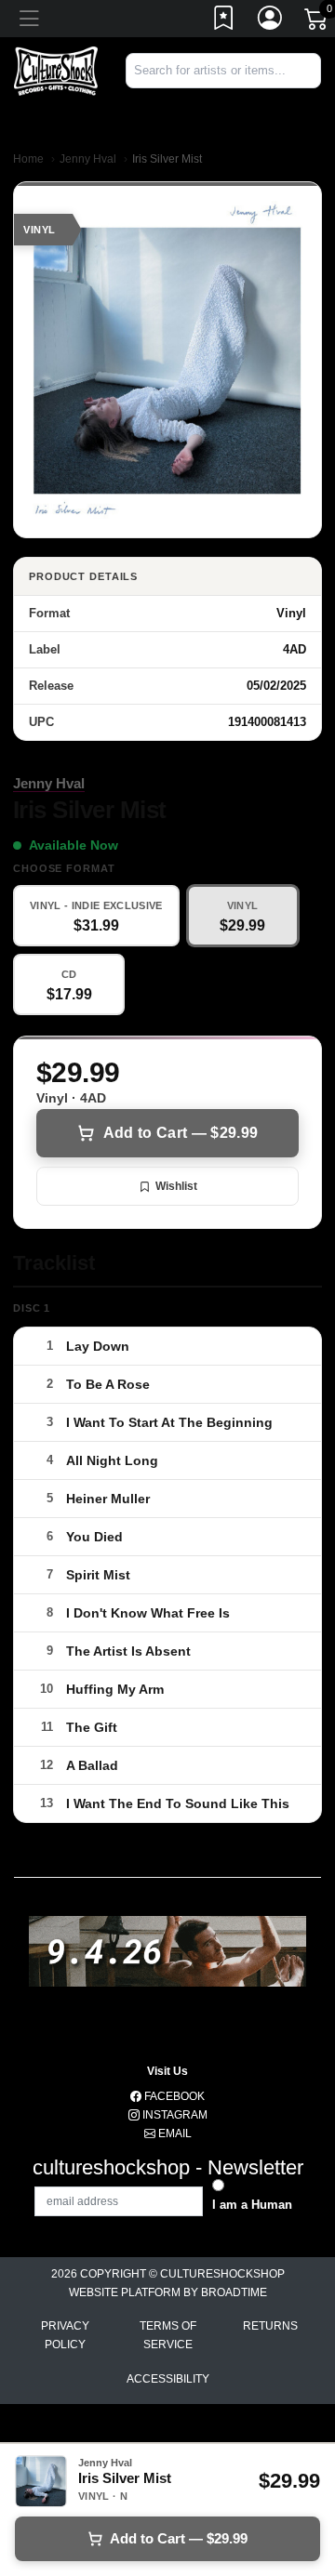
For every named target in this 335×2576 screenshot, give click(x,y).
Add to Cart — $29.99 (181, 1133)
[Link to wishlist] (224, 21)
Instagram (174, 2115)
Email (174, 2133)
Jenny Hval (88, 159)
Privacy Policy (65, 2335)
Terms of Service (168, 2335)
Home (28, 159)
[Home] (56, 70)
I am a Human (252, 2205)
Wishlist (176, 1186)
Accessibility (168, 2379)
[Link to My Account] (271, 21)
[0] (317, 22)
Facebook (173, 2096)
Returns (270, 2326)
